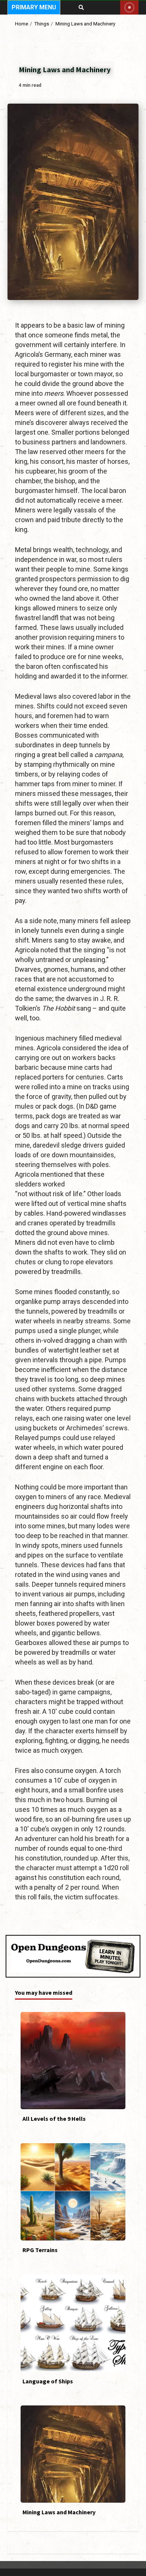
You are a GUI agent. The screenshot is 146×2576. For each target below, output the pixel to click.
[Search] (81, 7)
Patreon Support (129, 7)
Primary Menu (34, 7)
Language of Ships (73, 2323)
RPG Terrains (73, 2192)
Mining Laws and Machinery (73, 2454)
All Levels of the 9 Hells (73, 2061)
